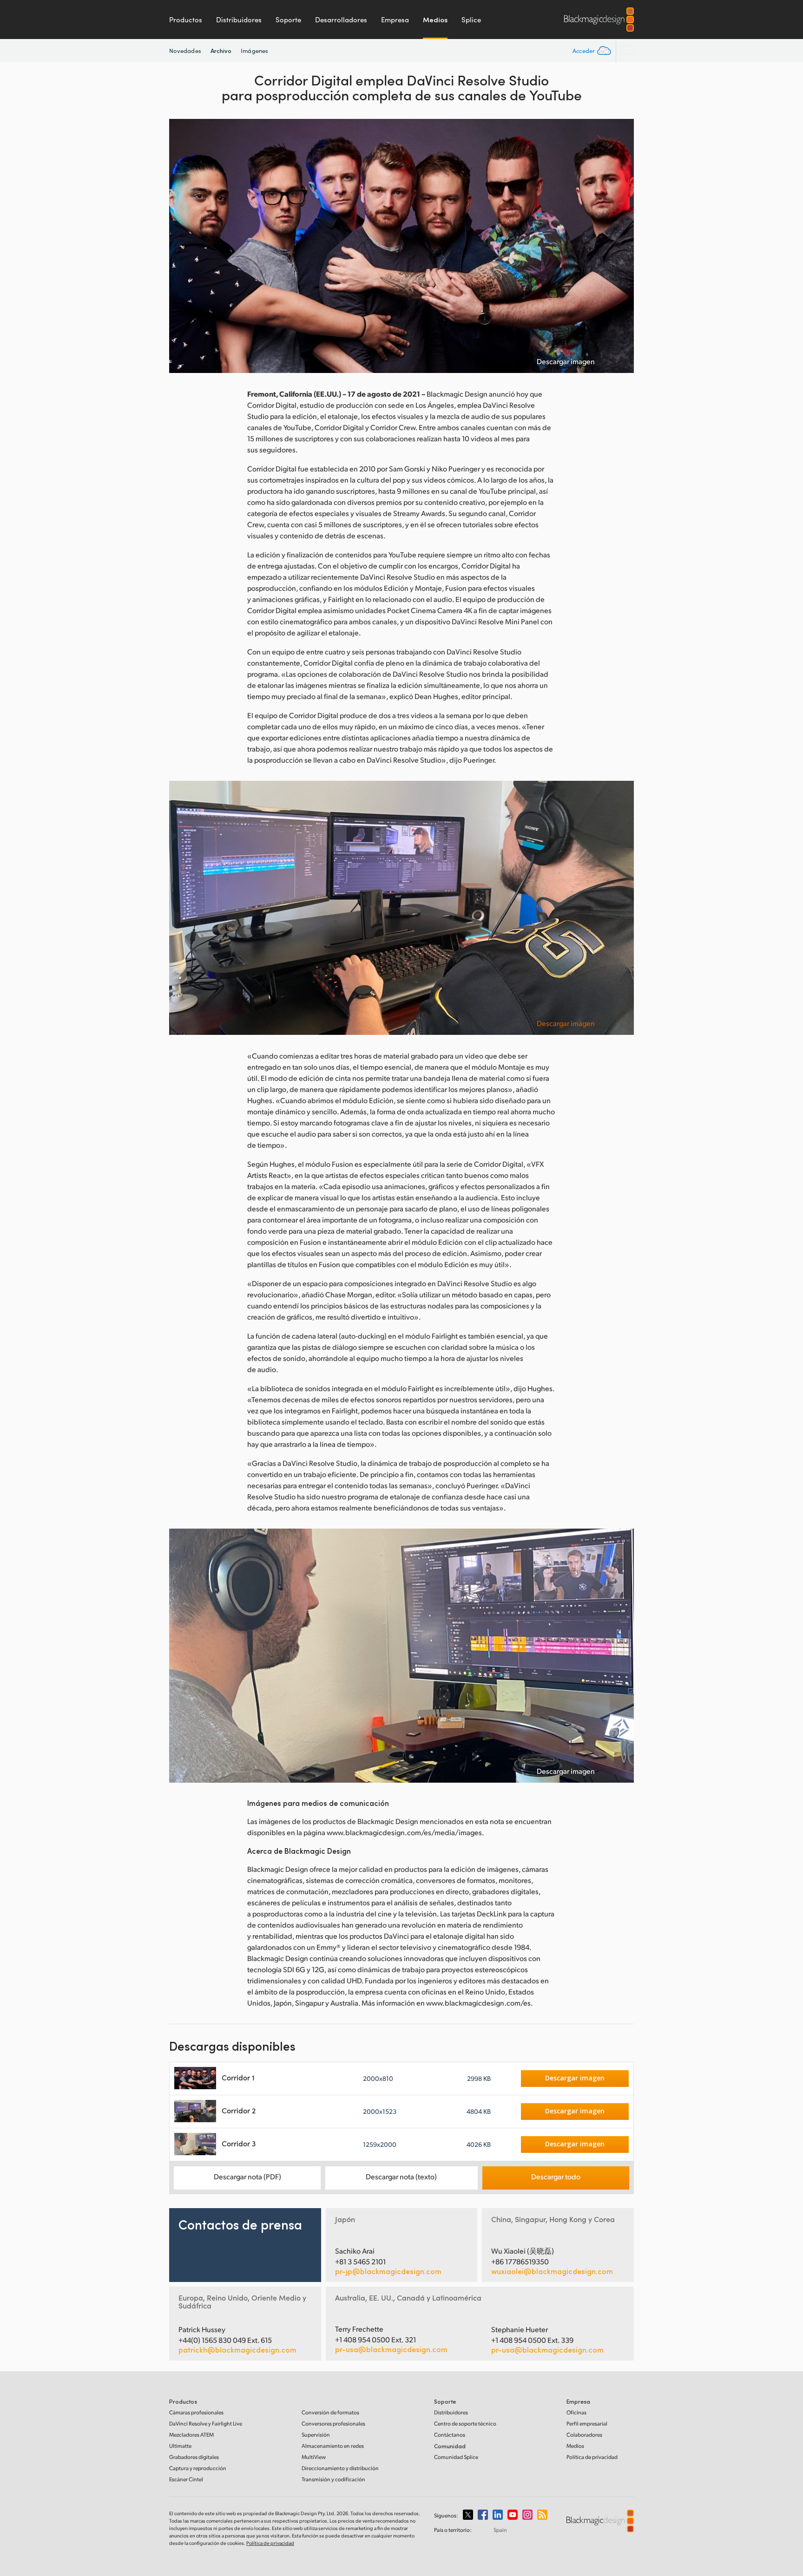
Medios (435, 20)
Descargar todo (556, 2176)
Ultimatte (180, 2446)
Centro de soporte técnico (465, 2423)
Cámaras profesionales (196, 2412)
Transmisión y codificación (333, 2479)
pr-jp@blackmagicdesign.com (388, 2271)
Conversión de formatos (330, 2412)
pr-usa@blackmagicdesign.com (391, 2349)
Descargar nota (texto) (401, 2176)
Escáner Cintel (186, 2479)
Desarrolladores (341, 20)
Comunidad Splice (456, 2457)
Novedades (185, 51)
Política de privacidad (592, 2457)
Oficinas (576, 2412)
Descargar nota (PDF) (247, 2176)
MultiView (314, 2457)
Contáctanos (450, 2435)
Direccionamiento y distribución (340, 2468)
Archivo (221, 50)
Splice (471, 20)
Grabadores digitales (194, 2457)
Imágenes (254, 51)
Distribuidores (239, 20)
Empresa (395, 20)
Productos (186, 20)
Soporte (288, 20)
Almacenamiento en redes (333, 2446)
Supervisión (316, 2435)
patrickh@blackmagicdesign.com (237, 2350)
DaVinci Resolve (206, 2423)
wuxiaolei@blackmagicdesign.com (552, 2271)
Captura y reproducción (198, 2468)
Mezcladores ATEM (191, 2435)
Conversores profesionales (333, 2423)
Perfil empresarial (587, 2423)
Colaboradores (584, 2435)
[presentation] (182, 246)
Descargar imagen (566, 361)
